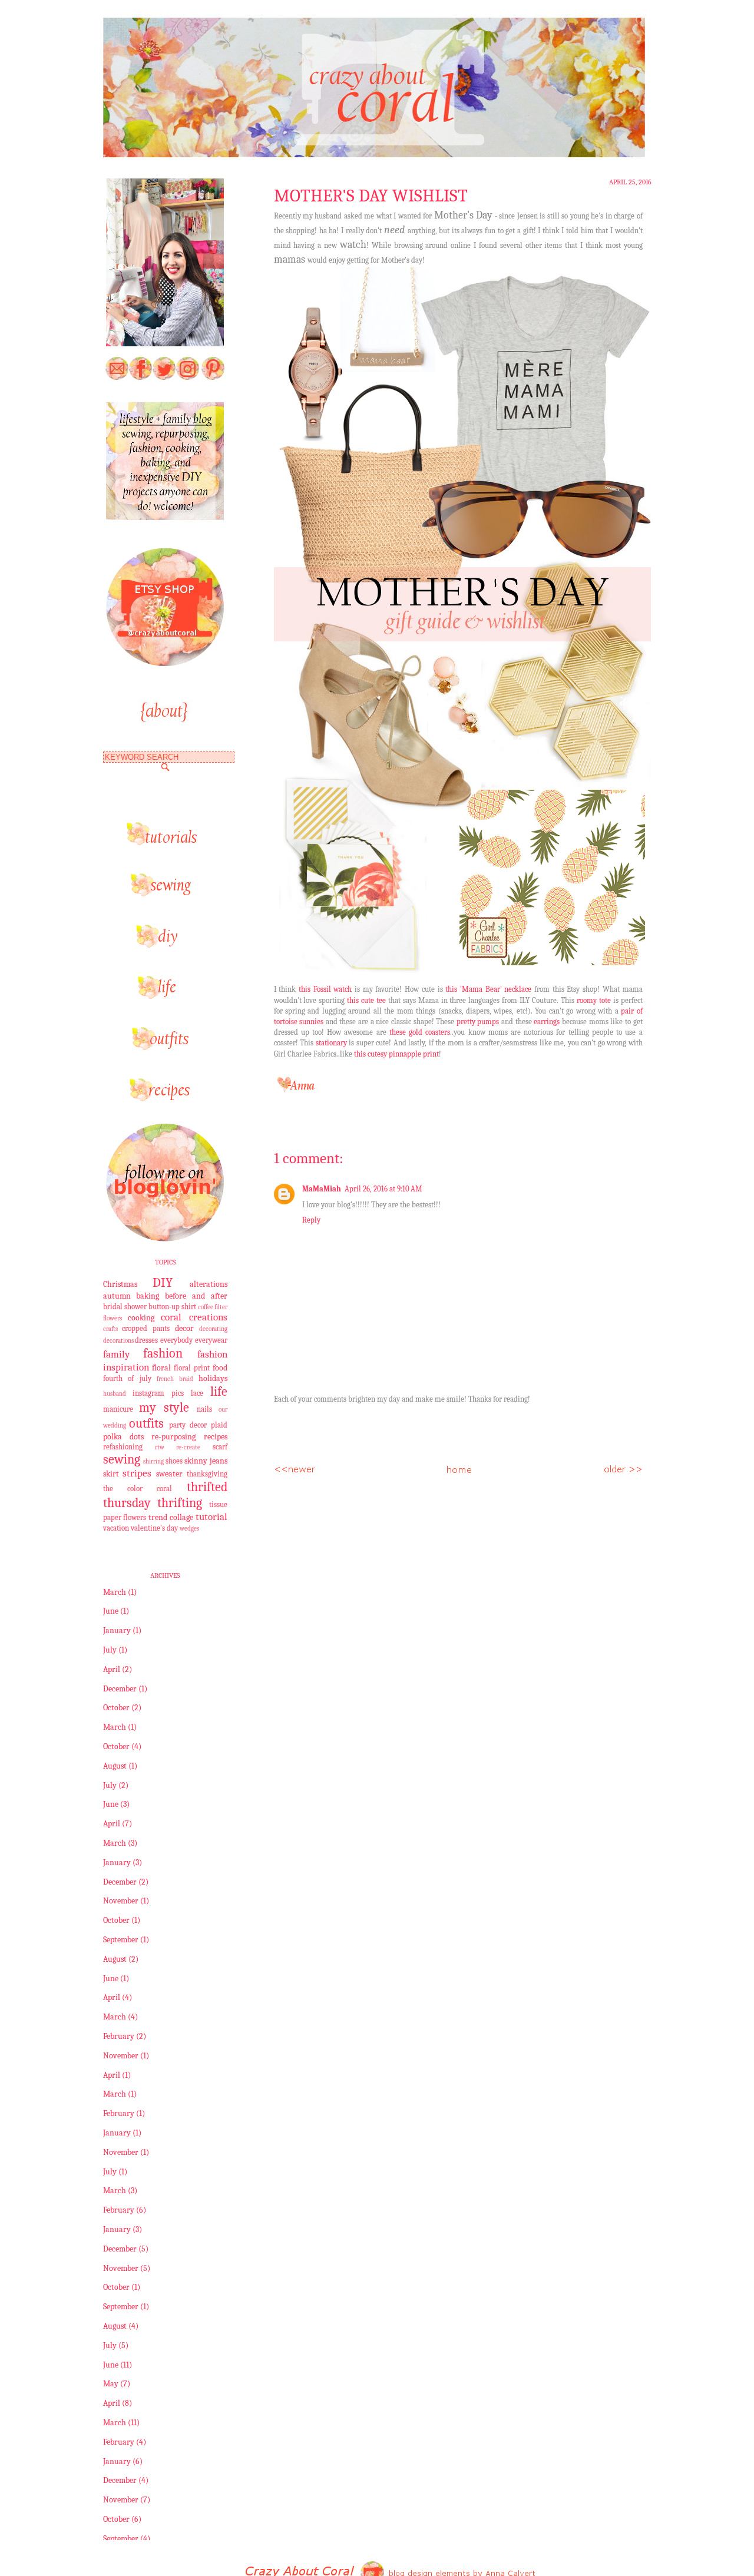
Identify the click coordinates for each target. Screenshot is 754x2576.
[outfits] (165, 1047)
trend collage (171, 1517)
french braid (175, 1379)
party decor (188, 1425)
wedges (189, 1529)
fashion (163, 1353)
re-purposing (173, 1437)
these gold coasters (420, 1032)
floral (161, 1368)
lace (197, 1393)
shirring (153, 1461)
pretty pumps (479, 1022)
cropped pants (146, 1329)
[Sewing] (165, 894)
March (115, 1592)
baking (148, 1296)
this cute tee (366, 1000)
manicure (118, 1409)
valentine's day (154, 1528)
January (117, 1630)
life (219, 1392)
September (121, 1940)
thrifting (180, 1503)
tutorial (211, 1517)
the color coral (138, 1489)
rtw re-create (178, 1447)
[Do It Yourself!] (165, 945)
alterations (209, 1284)
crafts (110, 1329)
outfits (146, 1423)
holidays (213, 1378)
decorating (213, 1329)
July (110, 1650)
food (220, 1368)
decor (184, 1328)
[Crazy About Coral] (165, 517)
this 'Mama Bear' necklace (488, 989)
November (121, 1901)
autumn (117, 1296)
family (116, 1354)
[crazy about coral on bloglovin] (165, 1239)
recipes (216, 1437)
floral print (192, 1368)
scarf (220, 1447)
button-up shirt (172, 1307)
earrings (548, 1022)
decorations (118, 1341)
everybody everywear (194, 1340)
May (111, 2384)
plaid (219, 1425)
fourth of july (127, 1379)
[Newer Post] (295, 1468)
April (112, 1669)
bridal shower (125, 1307)
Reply (311, 1220)
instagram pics (158, 1393)
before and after (196, 1296)
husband (115, 1394)
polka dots (123, 1437)
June (111, 1611)
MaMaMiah (322, 1189)
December (120, 1689)
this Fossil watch (325, 989)
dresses (146, 1340)
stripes (137, 1473)
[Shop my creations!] (165, 663)
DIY (163, 1283)
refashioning (123, 1447)
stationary (333, 1043)
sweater (169, 1474)
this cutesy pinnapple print (396, 1054)
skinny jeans (206, 1461)
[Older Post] (622, 1468)
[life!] (165, 996)
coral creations (194, 1317)
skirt (111, 1474)
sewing (122, 1459)
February (119, 2036)
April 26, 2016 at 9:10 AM (383, 1189)
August (115, 1766)
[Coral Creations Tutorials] (165, 842)
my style (164, 1408)
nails (204, 1409)
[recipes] (165, 1099)
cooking (141, 1318)
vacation (116, 1528)
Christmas (120, 1284)
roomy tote (594, 1000)
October (116, 1708)
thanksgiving (207, 1474)
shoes (174, 1461)
